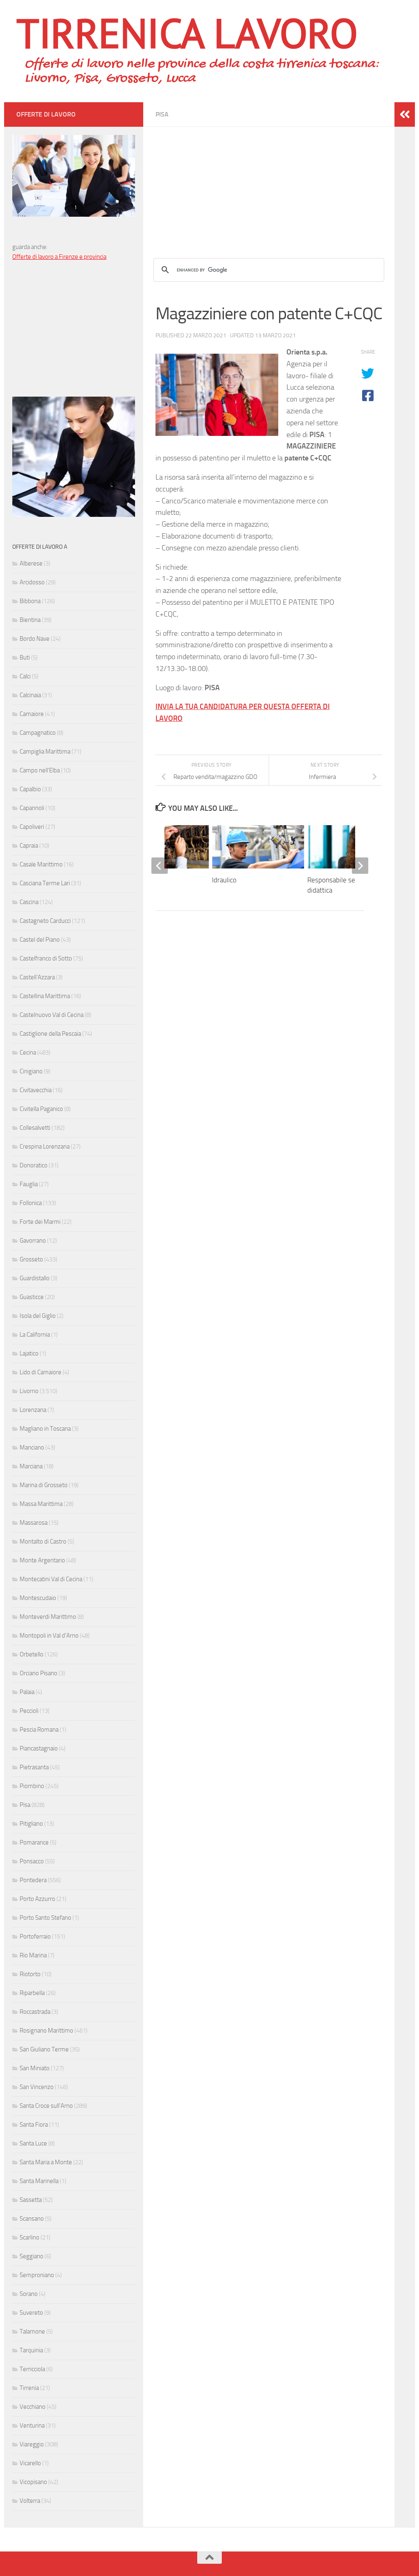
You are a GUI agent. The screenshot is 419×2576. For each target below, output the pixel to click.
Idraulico (224, 880)
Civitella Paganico (41, 1109)
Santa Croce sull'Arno (46, 2106)
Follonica (31, 1203)
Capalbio (30, 789)
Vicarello (30, 2463)
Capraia (29, 846)
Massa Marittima (41, 1504)
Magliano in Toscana (45, 1429)
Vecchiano (33, 2407)
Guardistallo (35, 1278)
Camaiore (32, 714)
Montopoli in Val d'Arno (49, 1636)
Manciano (32, 1447)
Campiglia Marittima (45, 752)
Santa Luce (33, 2143)
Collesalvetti (35, 1128)
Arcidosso (32, 582)
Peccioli (29, 1711)
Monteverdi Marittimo (48, 1617)
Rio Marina (33, 1955)
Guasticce (32, 1297)
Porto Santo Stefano (45, 1918)
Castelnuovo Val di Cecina (52, 1015)
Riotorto (30, 1974)
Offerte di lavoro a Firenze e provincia (59, 257)
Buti (25, 657)
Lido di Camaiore (41, 1372)
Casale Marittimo (41, 864)
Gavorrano (33, 1241)
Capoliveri (32, 827)
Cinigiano (31, 1071)
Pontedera (33, 1880)
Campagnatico (38, 733)
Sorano (29, 2294)
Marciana (31, 1466)
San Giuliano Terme (44, 2049)
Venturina (32, 2426)
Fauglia (29, 1184)
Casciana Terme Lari (45, 883)
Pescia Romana (39, 1730)
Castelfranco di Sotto (46, 958)
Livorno (29, 1391)
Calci (25, 676)
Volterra (30, 2501)
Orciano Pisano (38, 1673)
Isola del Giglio (38, 1316)
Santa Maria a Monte (46, 2162)
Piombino (32, 1786)
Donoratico (34, 1165)
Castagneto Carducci (45, 921)
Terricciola (32, 2369)
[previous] (160, 866)
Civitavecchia (36, 1090)
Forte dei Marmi (40, 1222)
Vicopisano (33, 2482)
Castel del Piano (40, 940)
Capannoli (32, 808)
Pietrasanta (34, 1767)
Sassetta (31, 2200)
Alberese (31, 563)
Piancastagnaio (39, 1748)
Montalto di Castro (43, 1542)
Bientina (30, 620)
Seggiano (32, 2256)
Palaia (27, 1692)
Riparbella (32, 1993)
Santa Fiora (34, 2125)
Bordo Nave (35, 639)
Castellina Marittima (45, 996)
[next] (360, 866)
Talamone (32, 2331)
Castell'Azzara (37, 977)
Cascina (29, 902)
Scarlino (29, 2237)
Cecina (28, 1052)
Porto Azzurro (37, 1899)
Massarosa (34, 1523)
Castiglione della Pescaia (50, 1034)
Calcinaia (30, 695)
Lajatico (29, 1353)
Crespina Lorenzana (45, 1147)
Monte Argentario (42, 1560)
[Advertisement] (269, 184)
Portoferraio (35, 1936)
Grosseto (31, 1259)
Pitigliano (31, 1824)
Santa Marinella (39, 2181)
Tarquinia (31, 2350)
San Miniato (35, 2068)
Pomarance (34, 1842)
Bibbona (30, 601)
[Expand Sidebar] (405, 114)
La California (35, 1335)
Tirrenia (29, 2388)
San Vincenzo (37, 2087)
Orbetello (32, 1654)
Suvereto (31, 2313)
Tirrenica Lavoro (187, 33)
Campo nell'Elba (40, 770)
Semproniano (37, 2275)
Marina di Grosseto (44, 1485)
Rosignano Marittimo (46, 2031)
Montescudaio (38, 1598)
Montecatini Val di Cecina (51, 1579)
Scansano (32, 2219)
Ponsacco (32, 1861)
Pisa (162, 114)
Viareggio (32, 2444)
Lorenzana (33, 1410)
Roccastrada (35, 2012)
